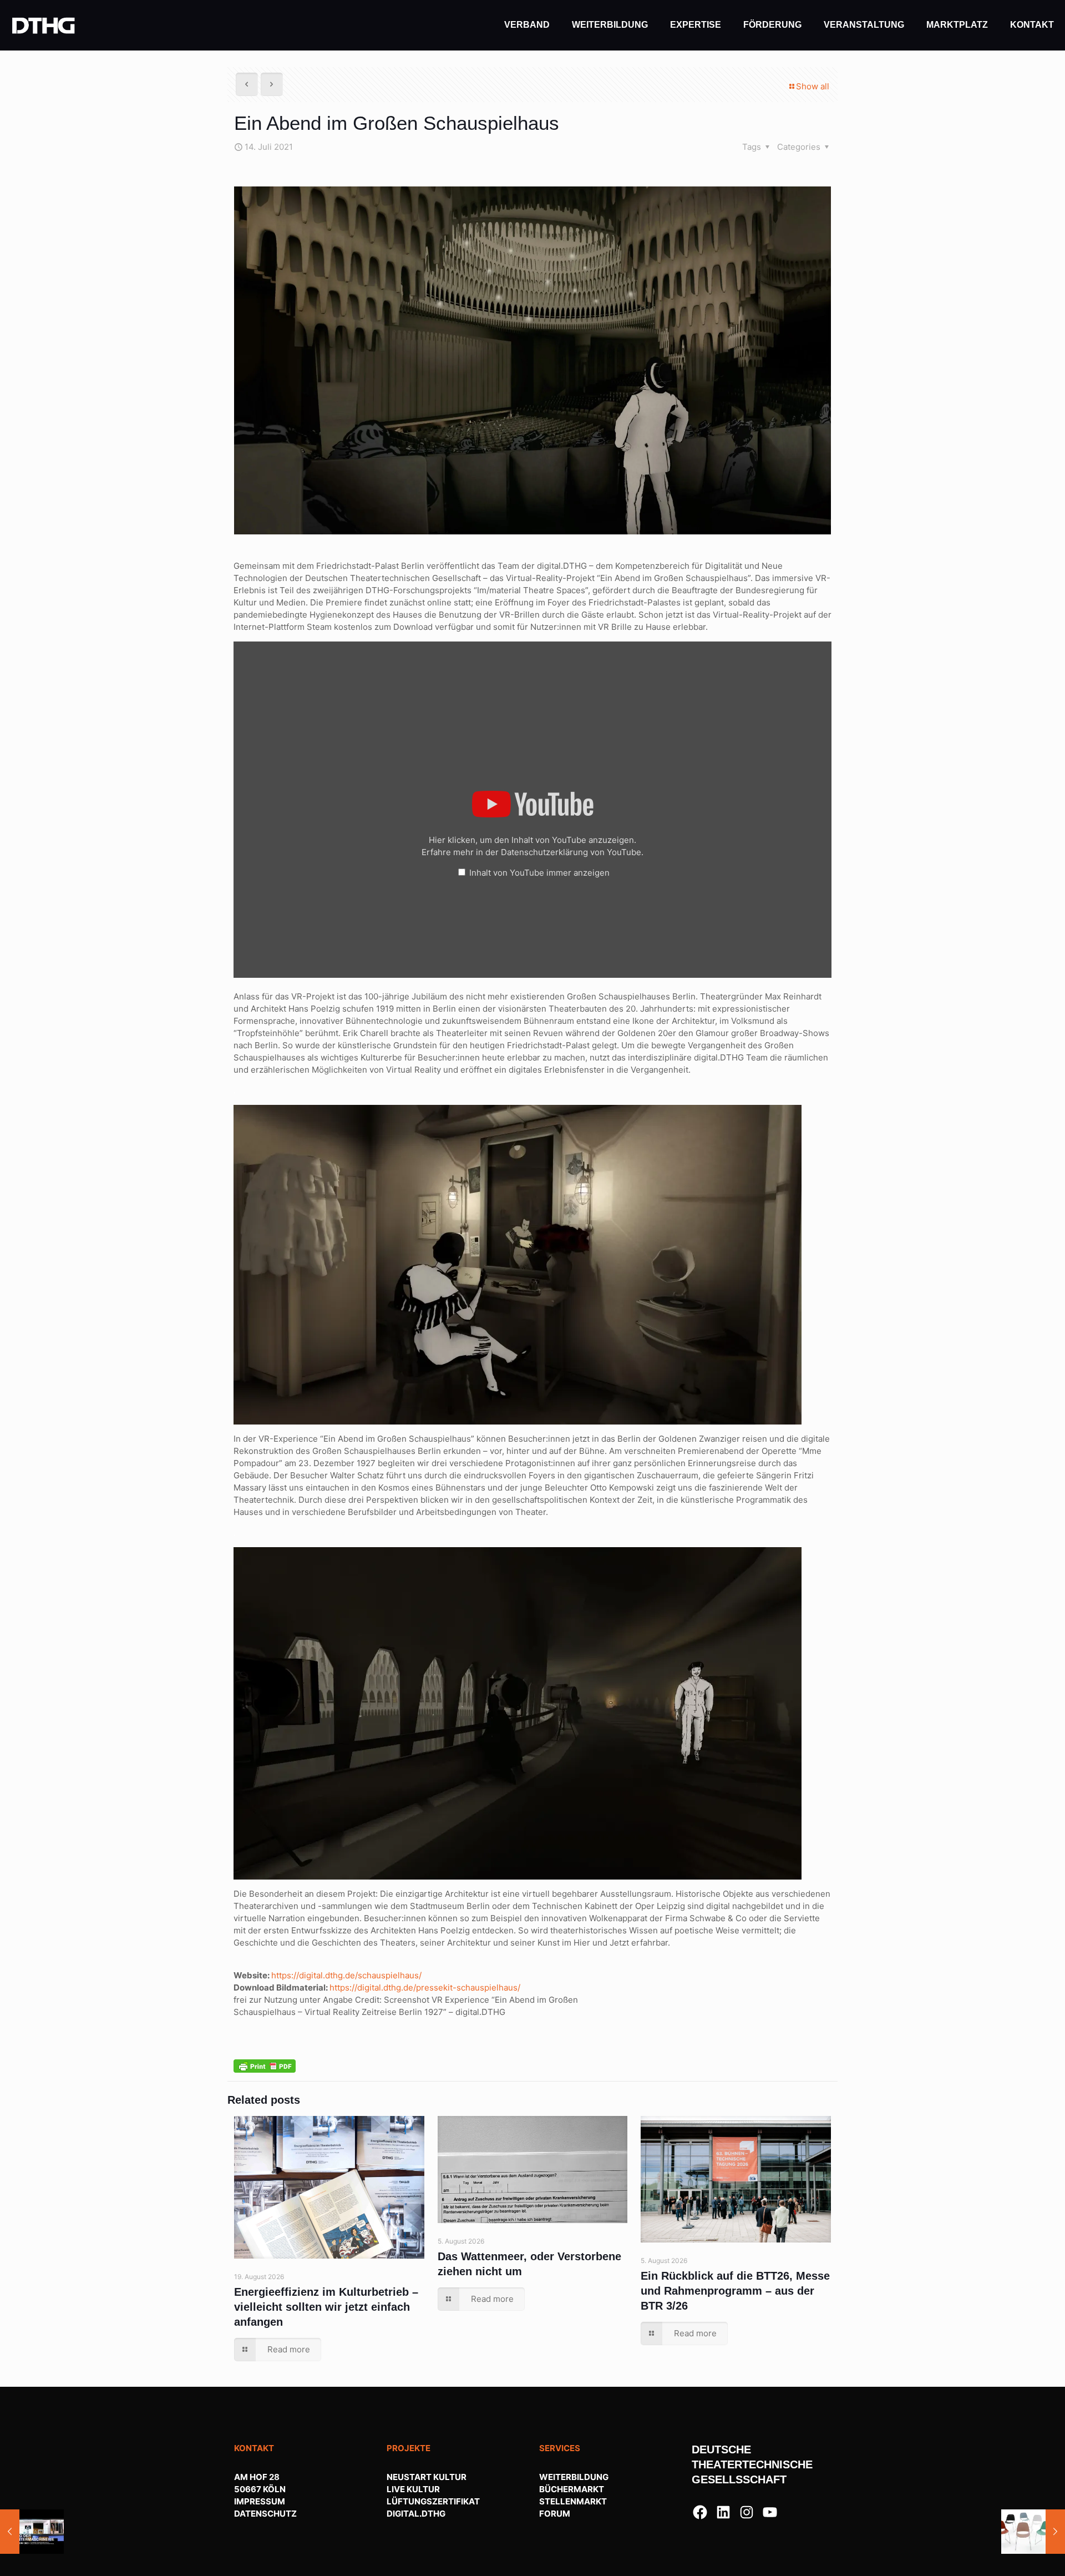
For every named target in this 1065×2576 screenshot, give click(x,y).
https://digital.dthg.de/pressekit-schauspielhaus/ (425, 1987)
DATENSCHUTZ (265, 2514)
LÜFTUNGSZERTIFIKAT (433, 2501)
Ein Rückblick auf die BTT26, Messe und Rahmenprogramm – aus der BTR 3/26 (735, 2291)
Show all (813, 86)
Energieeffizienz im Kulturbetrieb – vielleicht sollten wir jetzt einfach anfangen (326, 2307)
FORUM (555, 2514)
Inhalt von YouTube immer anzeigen (539, 873)
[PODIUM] (44, 25)
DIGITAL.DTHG (416, 2514)
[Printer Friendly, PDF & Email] (265, 2065)
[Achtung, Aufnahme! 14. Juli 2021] (32, 2532)
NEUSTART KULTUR (427, 2477)
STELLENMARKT (573, 2501)
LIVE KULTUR (413, 2489)
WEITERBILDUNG (574, 2477)
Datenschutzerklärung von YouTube (571, 852)
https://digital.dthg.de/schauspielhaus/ (346, 1975)
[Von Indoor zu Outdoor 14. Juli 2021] (1033, 2532)
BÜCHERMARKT (572, 2489)
